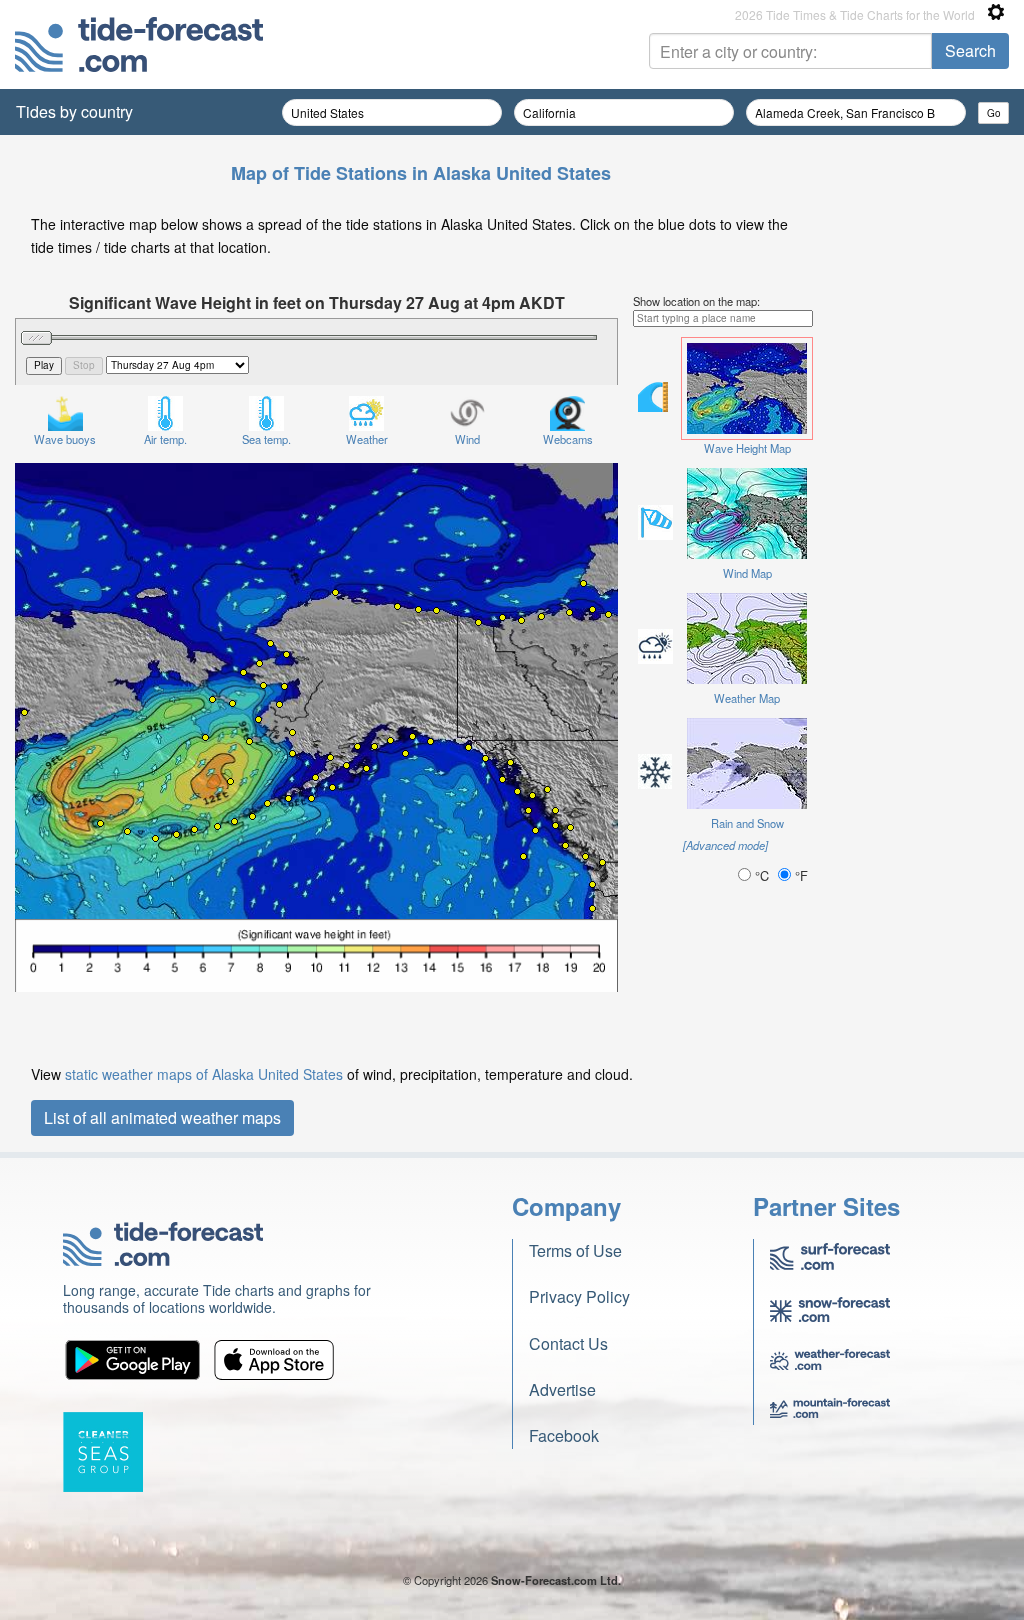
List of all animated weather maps (162, 1117)
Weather (367, 439)
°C (762, 875)
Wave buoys (65, 439)
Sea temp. (266, 439)
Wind (467, 439)
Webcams (568, 439)
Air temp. (165, 439)
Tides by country (74, 111)
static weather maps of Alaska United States (204, 1074)
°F (799, 875)
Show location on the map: (696, 301)
